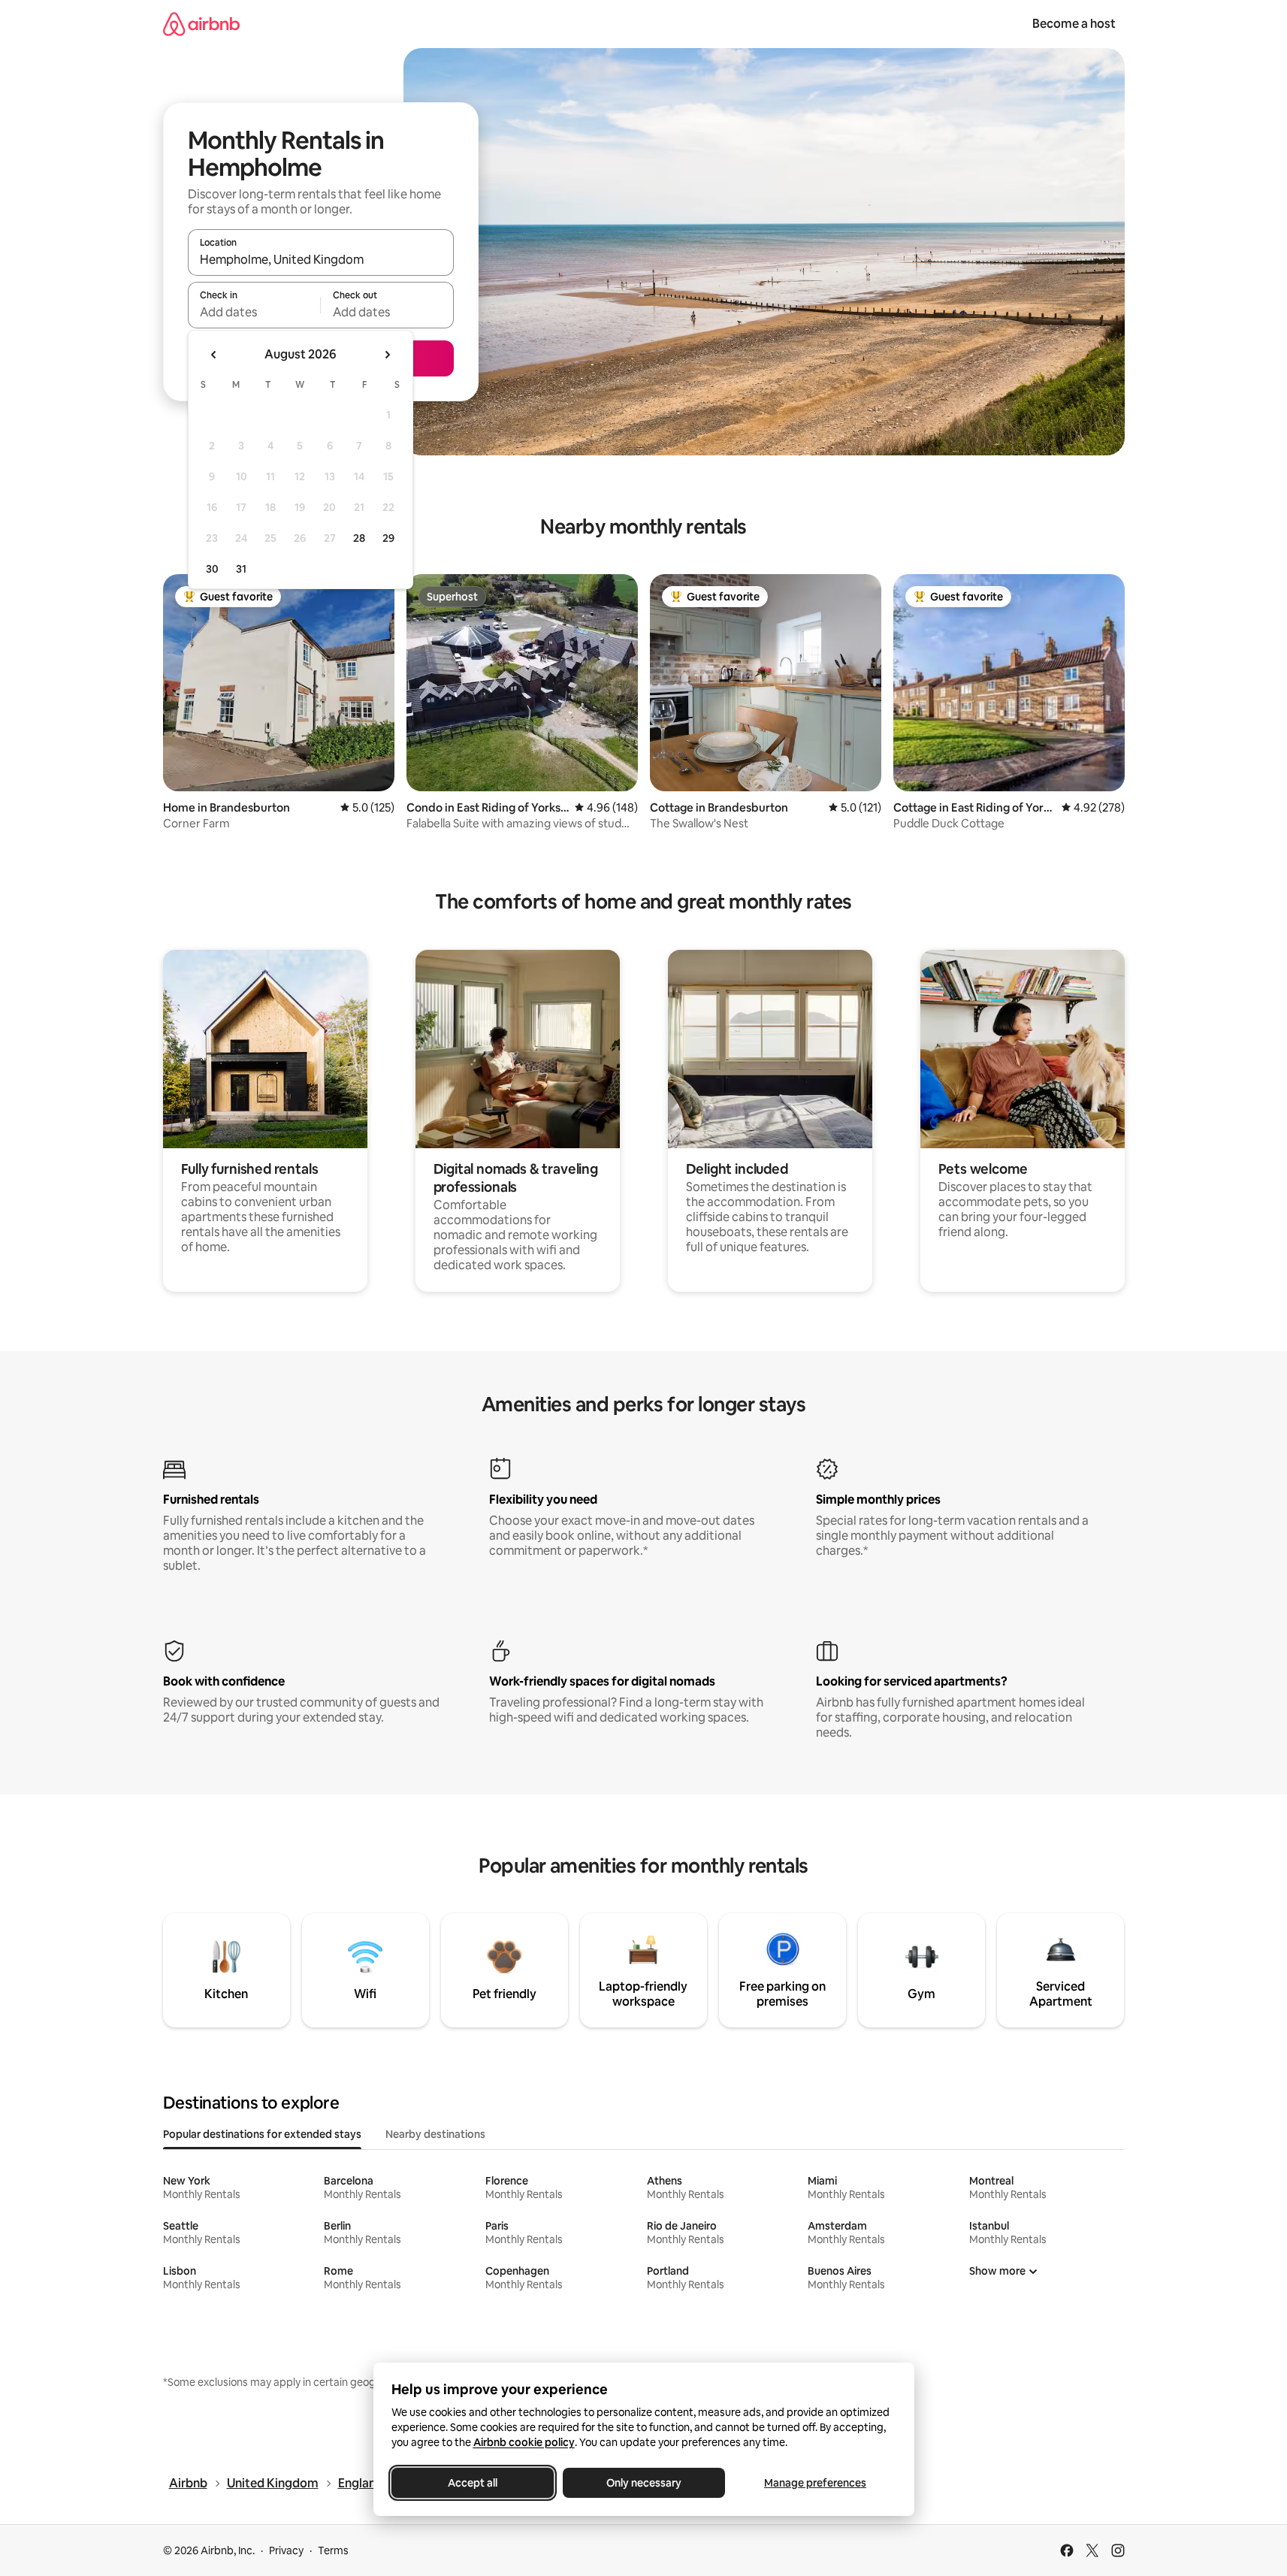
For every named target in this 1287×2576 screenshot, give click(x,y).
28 (359, 538)
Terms (333, 2550)
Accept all (473, 2483)
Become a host (1074, 24)
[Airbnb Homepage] (201, 24)
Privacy (286, 2550)
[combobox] (321, 259)
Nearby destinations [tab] (435, 2134)
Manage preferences (815, 2483)
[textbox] (254, 312)
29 (388, 538)
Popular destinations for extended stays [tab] (262, 2134)
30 (212, 569)
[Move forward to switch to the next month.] (387, 355)
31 (241, 569)
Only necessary (644, 2483)
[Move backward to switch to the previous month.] (214, 355)
